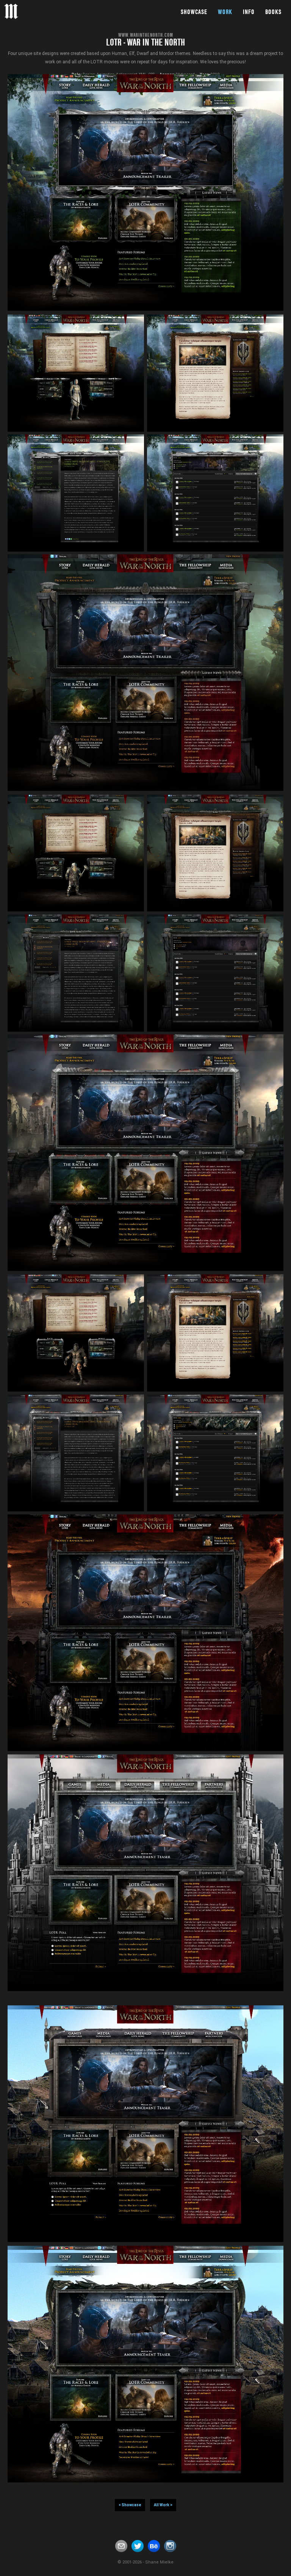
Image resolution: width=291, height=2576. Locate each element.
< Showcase (130, 2505)
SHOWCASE (194, 12)
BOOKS (273, 12)
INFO (249, 12)
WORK (225, 12)
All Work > (163, 2505)
